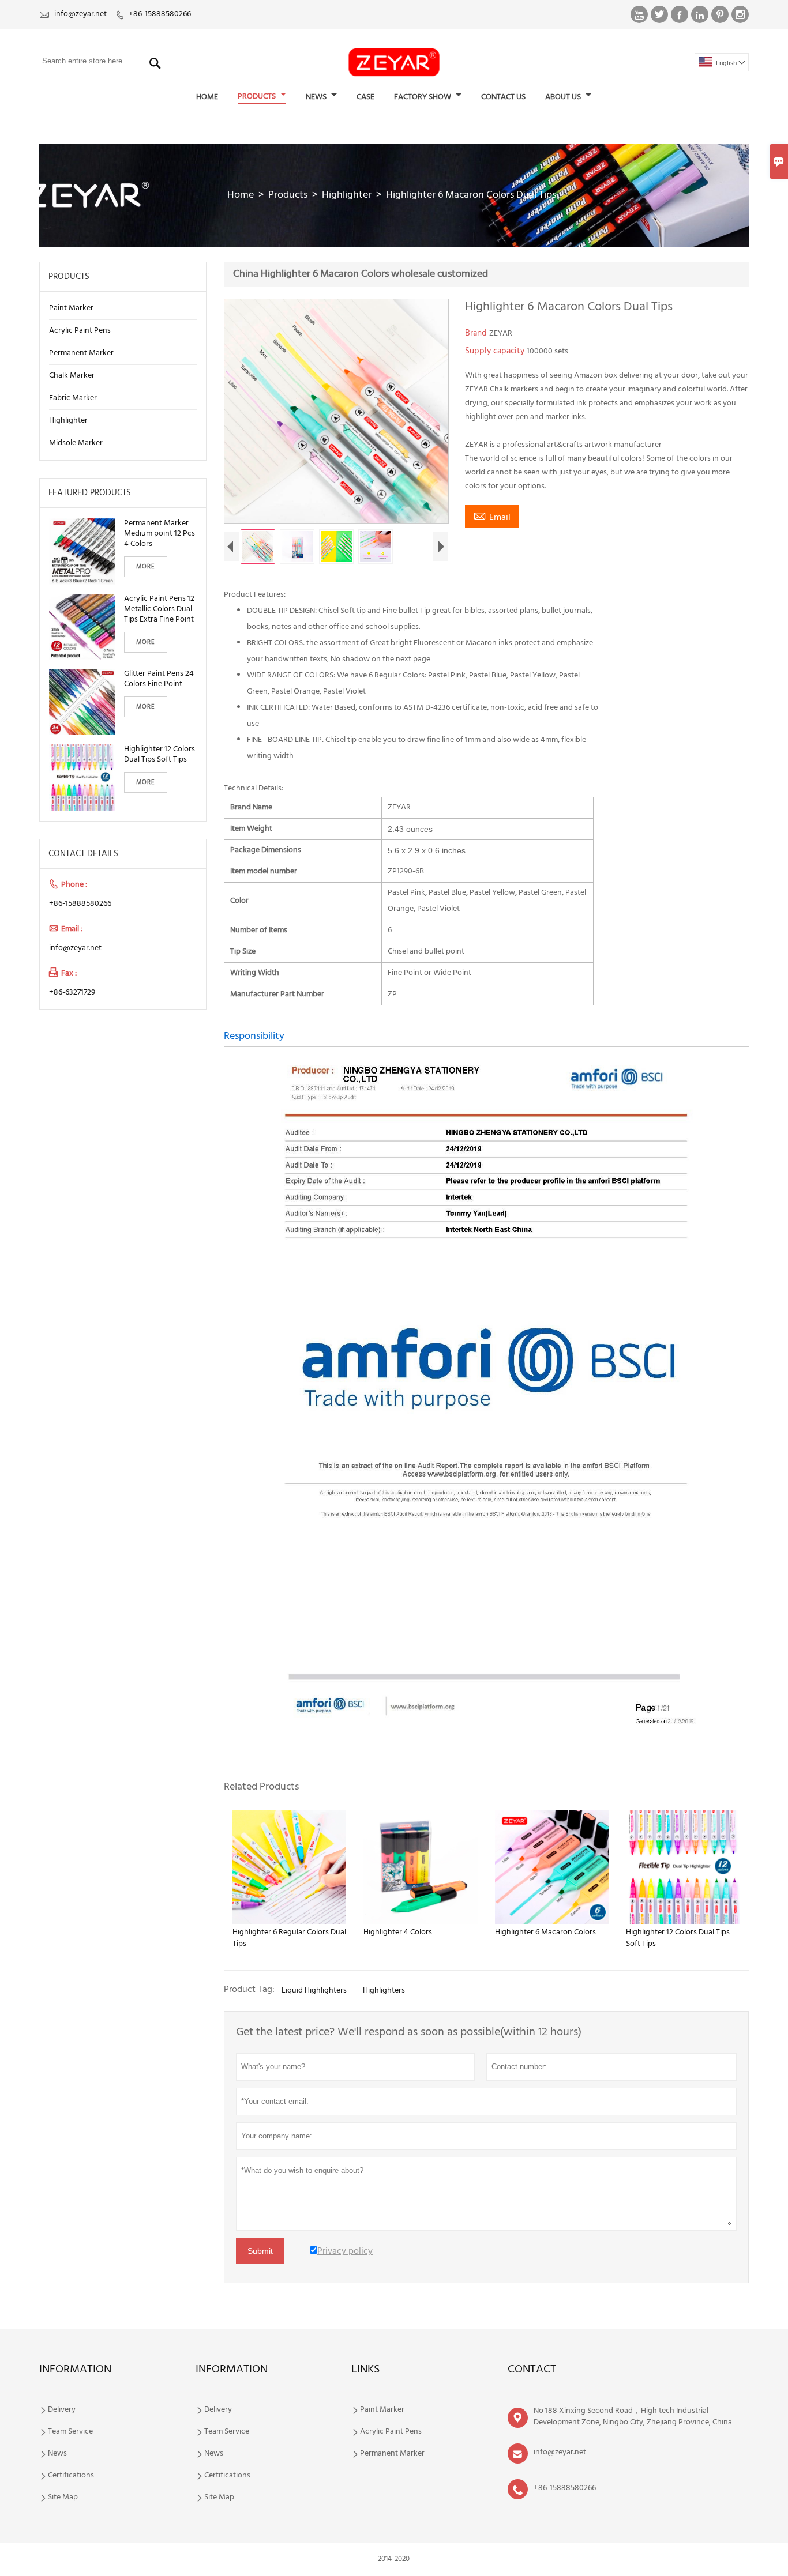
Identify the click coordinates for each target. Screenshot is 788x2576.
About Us (564, 97)
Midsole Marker (76, 443)
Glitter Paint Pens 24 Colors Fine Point (159, 679)
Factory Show (423, 97)
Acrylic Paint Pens (80, 331)
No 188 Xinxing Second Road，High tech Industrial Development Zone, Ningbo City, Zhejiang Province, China (633, 2417)
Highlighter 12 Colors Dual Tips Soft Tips (160, 755)
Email (492, 517)
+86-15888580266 (160, 14)
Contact (532, 2370)
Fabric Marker (73, 398)
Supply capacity (496, 351)
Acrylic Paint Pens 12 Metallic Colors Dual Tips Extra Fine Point (159, 609)
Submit (260, 2251)
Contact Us (503, 97)
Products (258, 97)
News (317, 97)
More (146, 567)
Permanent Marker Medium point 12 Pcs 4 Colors (160, 534)
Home (207, 97)
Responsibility (254, 1036)
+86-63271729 (72, 993)
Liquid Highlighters (314, 1991)
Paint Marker (71, 308)
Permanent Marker (81, 353)
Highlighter (347, 195)
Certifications (71, 2476)
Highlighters (384, 1991)
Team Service (70, 2432)
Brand (477, 333)
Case (365, 97)
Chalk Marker (72, 376)
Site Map (63, 2498)
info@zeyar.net (80, 14)
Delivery (62, 2410)
